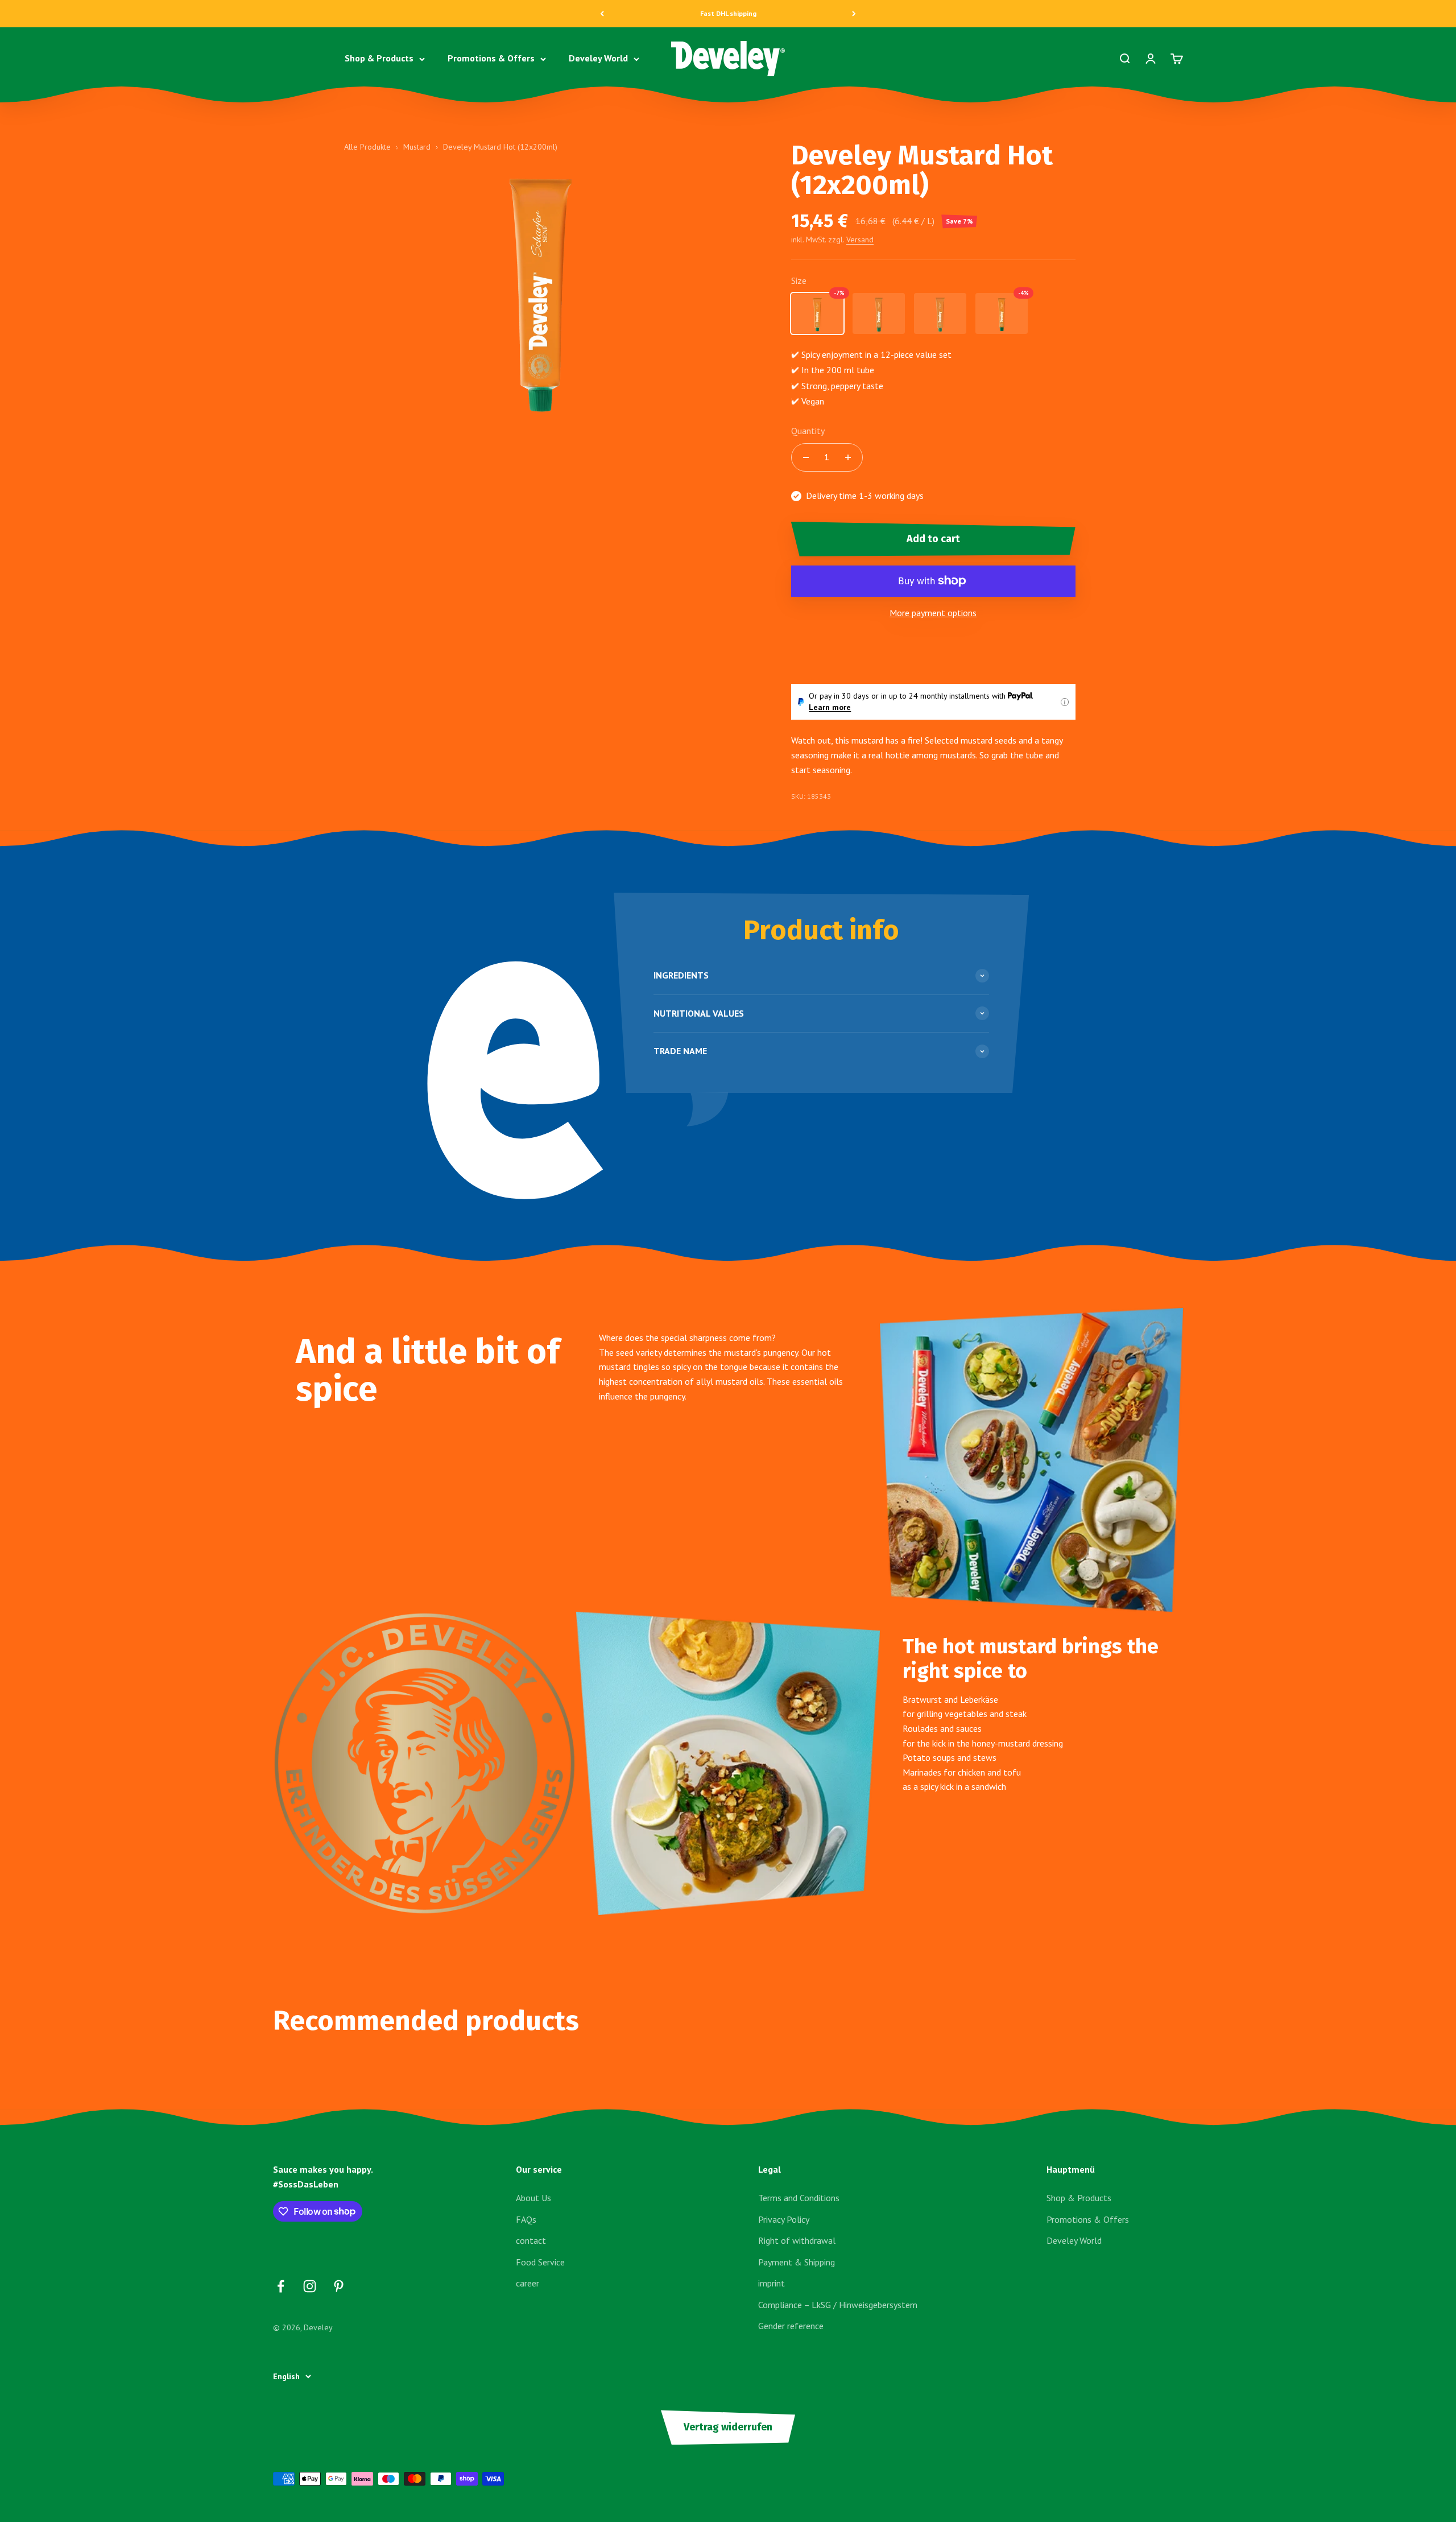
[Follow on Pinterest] (339, 2286)
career (528, 2283)
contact (531, 2240)
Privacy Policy (784, 2219)
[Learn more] (1065, 702)
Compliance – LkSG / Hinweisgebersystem (838, 2305)
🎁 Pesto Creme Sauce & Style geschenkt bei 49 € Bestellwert (728, 13)
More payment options (933, 613)
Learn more (830, 707)
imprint (772, 2283)
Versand (860, 240)
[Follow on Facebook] (281, 2286)
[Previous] (602, 14)
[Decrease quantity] (806, 457)
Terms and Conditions (799, 2198)
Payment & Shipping (797, 2262)
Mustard (417, 147)
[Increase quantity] (848, 457)
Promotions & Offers (491, 59)
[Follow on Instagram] (310, 2286)
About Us (533, 2198)
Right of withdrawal (797, 2240)
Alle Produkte (367, 147)
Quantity (808, 431)
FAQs (526, 2219)
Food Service (540, 2262)
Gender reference (791, 2326)
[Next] (854, 14)
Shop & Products (379, 59)
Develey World (598, 59)
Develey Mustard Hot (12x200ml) (500, 147)
